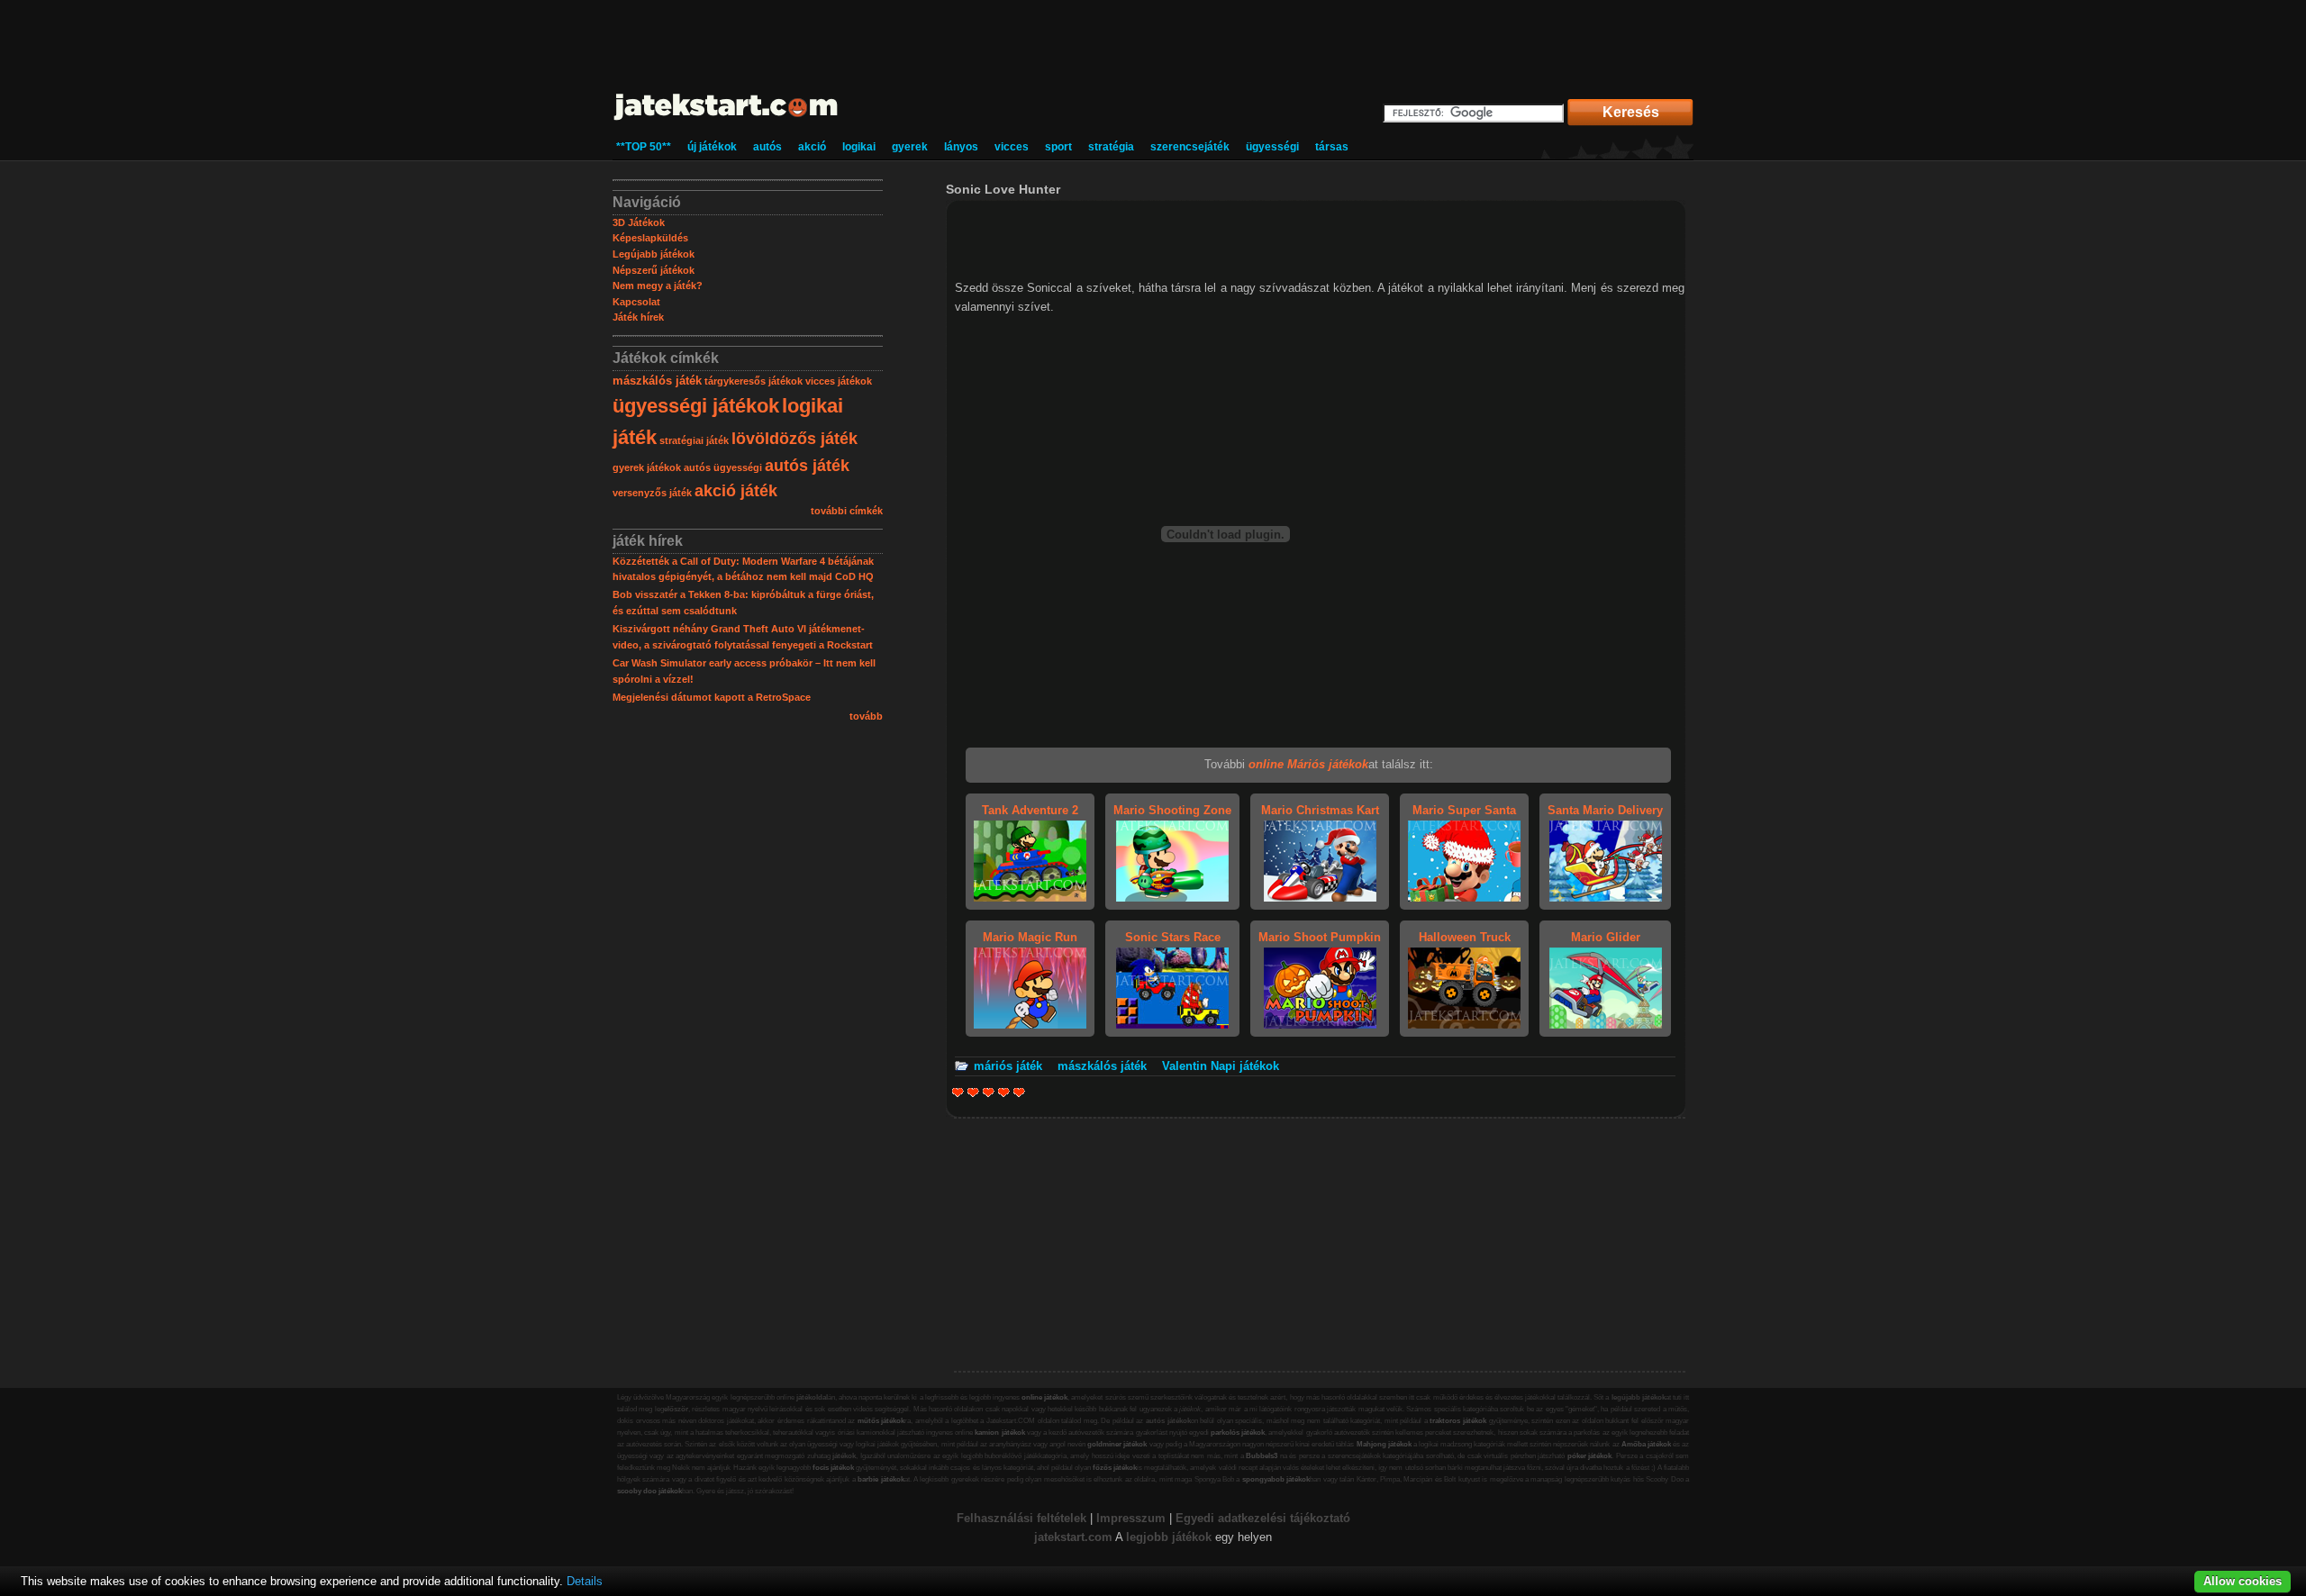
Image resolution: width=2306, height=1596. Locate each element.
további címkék (847, 511)
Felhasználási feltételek (1021, 1518)
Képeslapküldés (650, 238)
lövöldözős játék (794, 439)
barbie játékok (881, 1479)
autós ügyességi (723, 467)
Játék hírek (638, 317)
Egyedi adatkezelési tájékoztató (1263, 1518)
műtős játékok (881, 1421)
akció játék (736, 491)
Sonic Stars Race (1173, 937)
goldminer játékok (1117, 1444)
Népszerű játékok (654, 270)
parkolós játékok (1238, 1433)
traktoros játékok (1458, 1421)
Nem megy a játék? (658, 286)
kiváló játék (1019, 1092)
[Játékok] (726, 121)
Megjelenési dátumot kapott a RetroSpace (712, 697)
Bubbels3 (1262, 1456)
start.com (1086, 1537)
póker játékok (1590, 1456)
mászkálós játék (657, 381)
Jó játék (1004, 1092)
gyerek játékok (647, 467)
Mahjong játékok (1384, 1444)
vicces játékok (839, 381)
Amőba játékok (1646, 1444)
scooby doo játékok (649, 1491)
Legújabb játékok (654, 254)
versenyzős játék (652, 493)
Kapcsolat (636, 302)
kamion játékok (999, 1433)
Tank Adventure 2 (1030, 810)
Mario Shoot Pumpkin (1320, 937)
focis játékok (833, 1468)
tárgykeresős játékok (754, 381)
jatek (1047, 1537)
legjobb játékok (1169, 1537)
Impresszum (1131, 1518)
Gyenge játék (958, 1092)
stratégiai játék (694, 440)
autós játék (807, 466)
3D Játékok (639, 222)
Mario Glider (1606, 937)
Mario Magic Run (1030, 937)
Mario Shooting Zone (1172, 810)
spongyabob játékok (1276, 1479)
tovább (866, 716)
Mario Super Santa (1464, 810)
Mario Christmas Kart (1320, 810)
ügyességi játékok (696, 406)
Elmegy (973, 1092)
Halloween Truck (1465, 937)
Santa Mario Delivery (1605, 810)
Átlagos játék (989, 1092)
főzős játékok (1115, 1468)
